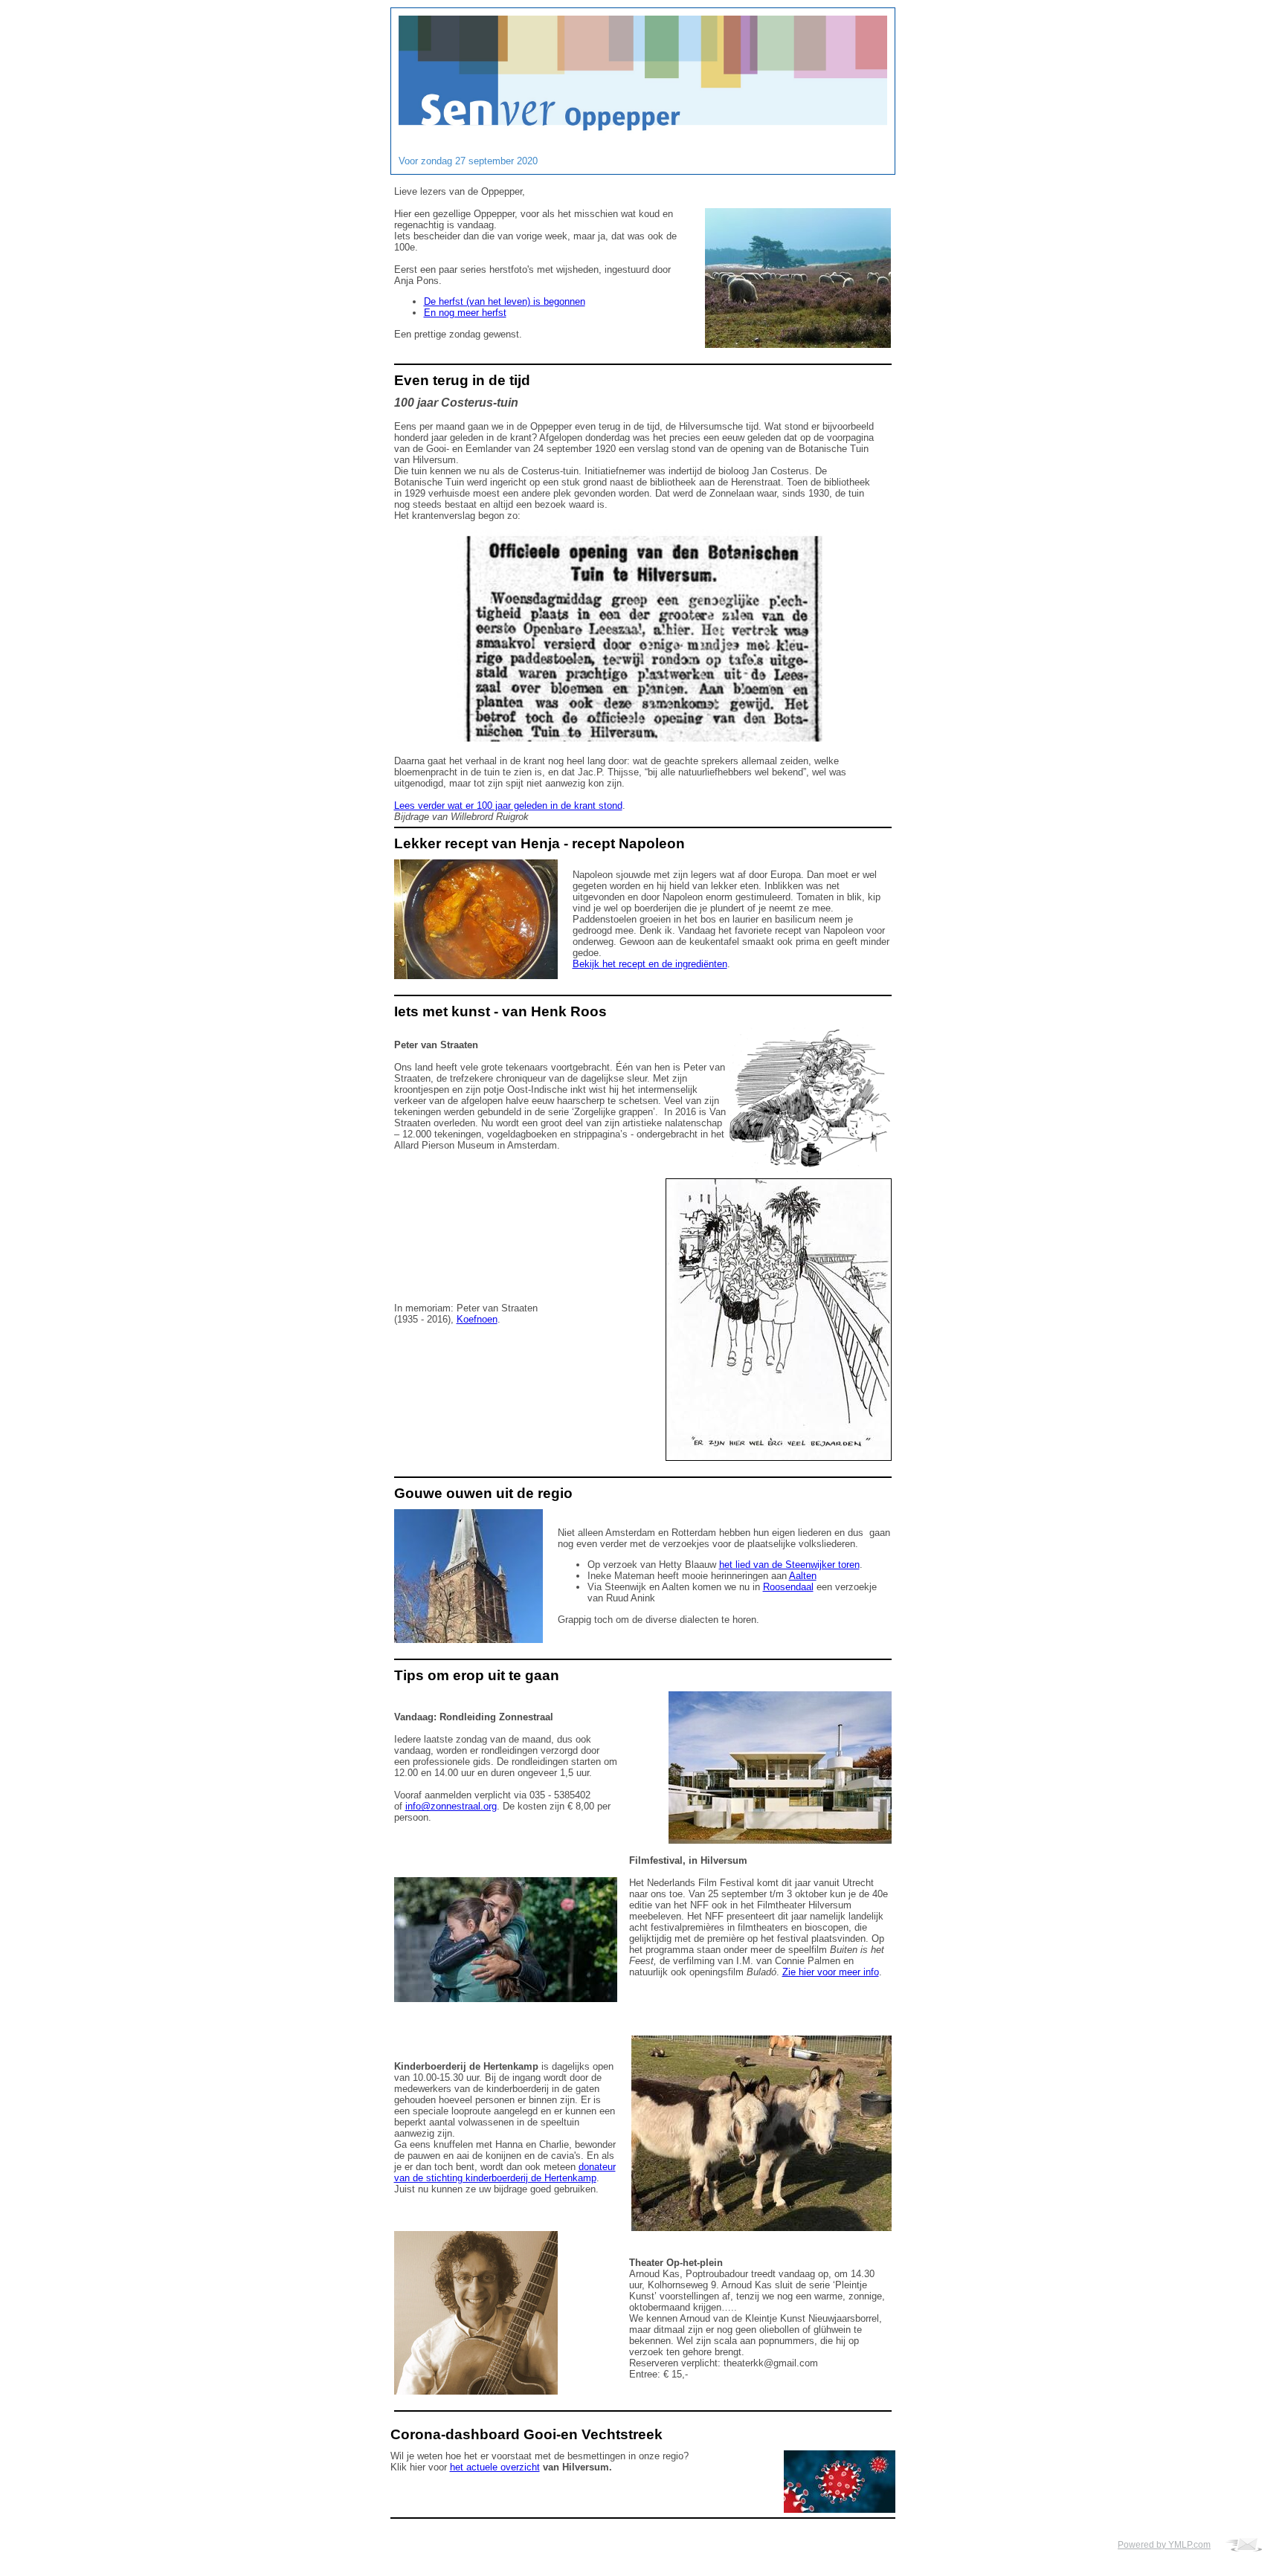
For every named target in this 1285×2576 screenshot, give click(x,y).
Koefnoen (477, 1319)
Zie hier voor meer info (831, 1972)
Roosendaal (788, 1587)
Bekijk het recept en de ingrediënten (650, 964)
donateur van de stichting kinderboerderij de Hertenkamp (505, 2172)
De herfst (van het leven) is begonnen (505, 301)
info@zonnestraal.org (451, 1806)
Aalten (803, 1576)
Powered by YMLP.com (1164, 2545)
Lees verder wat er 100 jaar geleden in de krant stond (508, 806)
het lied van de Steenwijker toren (789, 1565)
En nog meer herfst (465, 313)
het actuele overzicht (495, 2467)
